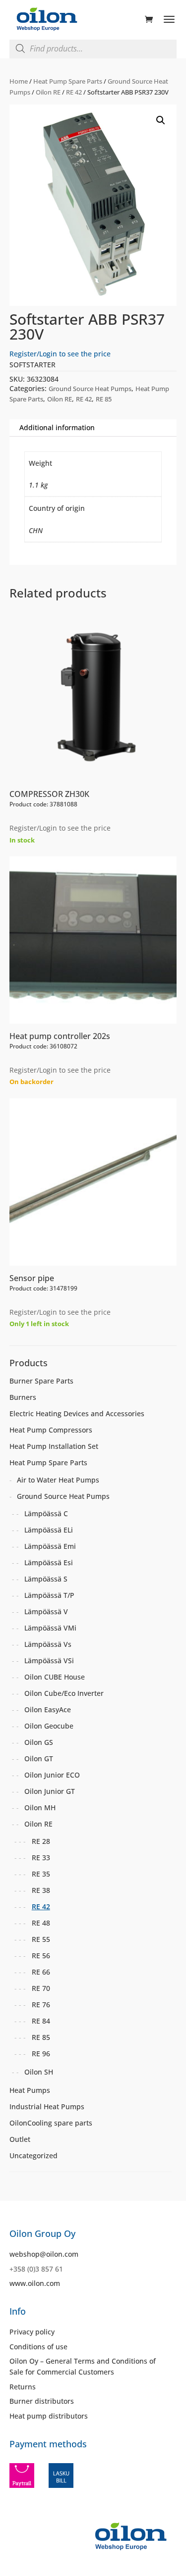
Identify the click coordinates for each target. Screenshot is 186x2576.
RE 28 (41, 1841)
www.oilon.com (35, 2283)
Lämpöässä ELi (49, 1530)
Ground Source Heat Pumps (90, 389)
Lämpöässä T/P (49, 1595)
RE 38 (41, 1890)
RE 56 (41, 1956)
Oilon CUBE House (55, 1677)
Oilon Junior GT (50, 1791)
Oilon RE (48, 92)
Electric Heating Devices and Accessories (77, 1413)
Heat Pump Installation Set (54, 1446)
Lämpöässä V (46, 1611)
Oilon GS (39, 1742)
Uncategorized (33, 2155)
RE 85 (104, 399)
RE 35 (41, 1874)
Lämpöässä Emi (50, 1546)
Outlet (20, 2139)
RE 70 (41, 1988)
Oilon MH (40, 1808)
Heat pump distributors (49, 2416)
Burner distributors (42, 2401)
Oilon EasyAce (48, 1709)
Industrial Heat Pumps (47, 2106)
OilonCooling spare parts (51, 2123)
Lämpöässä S (46, 1579)
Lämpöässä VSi (49, 1660)
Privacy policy (32, 2332)
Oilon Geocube (49, 1726)
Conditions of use (38, 2347)
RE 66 (41, 1972)
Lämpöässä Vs (48, 1644)
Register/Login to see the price (60, 354)
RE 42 (74, 92)
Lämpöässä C (46, 1513)
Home (19, 81)
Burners (23, 1397)
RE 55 (41, 1939)
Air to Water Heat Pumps (58, 1480)
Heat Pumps (30, 2090)
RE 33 (41, 1858)
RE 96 (41, 2054)
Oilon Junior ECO (52, 1775)
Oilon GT (39, 1759)
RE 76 (41, 2005)
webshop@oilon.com (44, 2254)
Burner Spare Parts (41, 1381)
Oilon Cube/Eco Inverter (64, 1693)
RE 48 (41, 1923)
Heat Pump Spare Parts (68, 81)
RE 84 (41, 2021)
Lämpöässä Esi (49, 1562)
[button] (161, 120)
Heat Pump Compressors (51, 1430)
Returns (23, 2387)
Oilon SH (39, 2072)
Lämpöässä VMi (50, 1628)
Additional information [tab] (57, 427)
